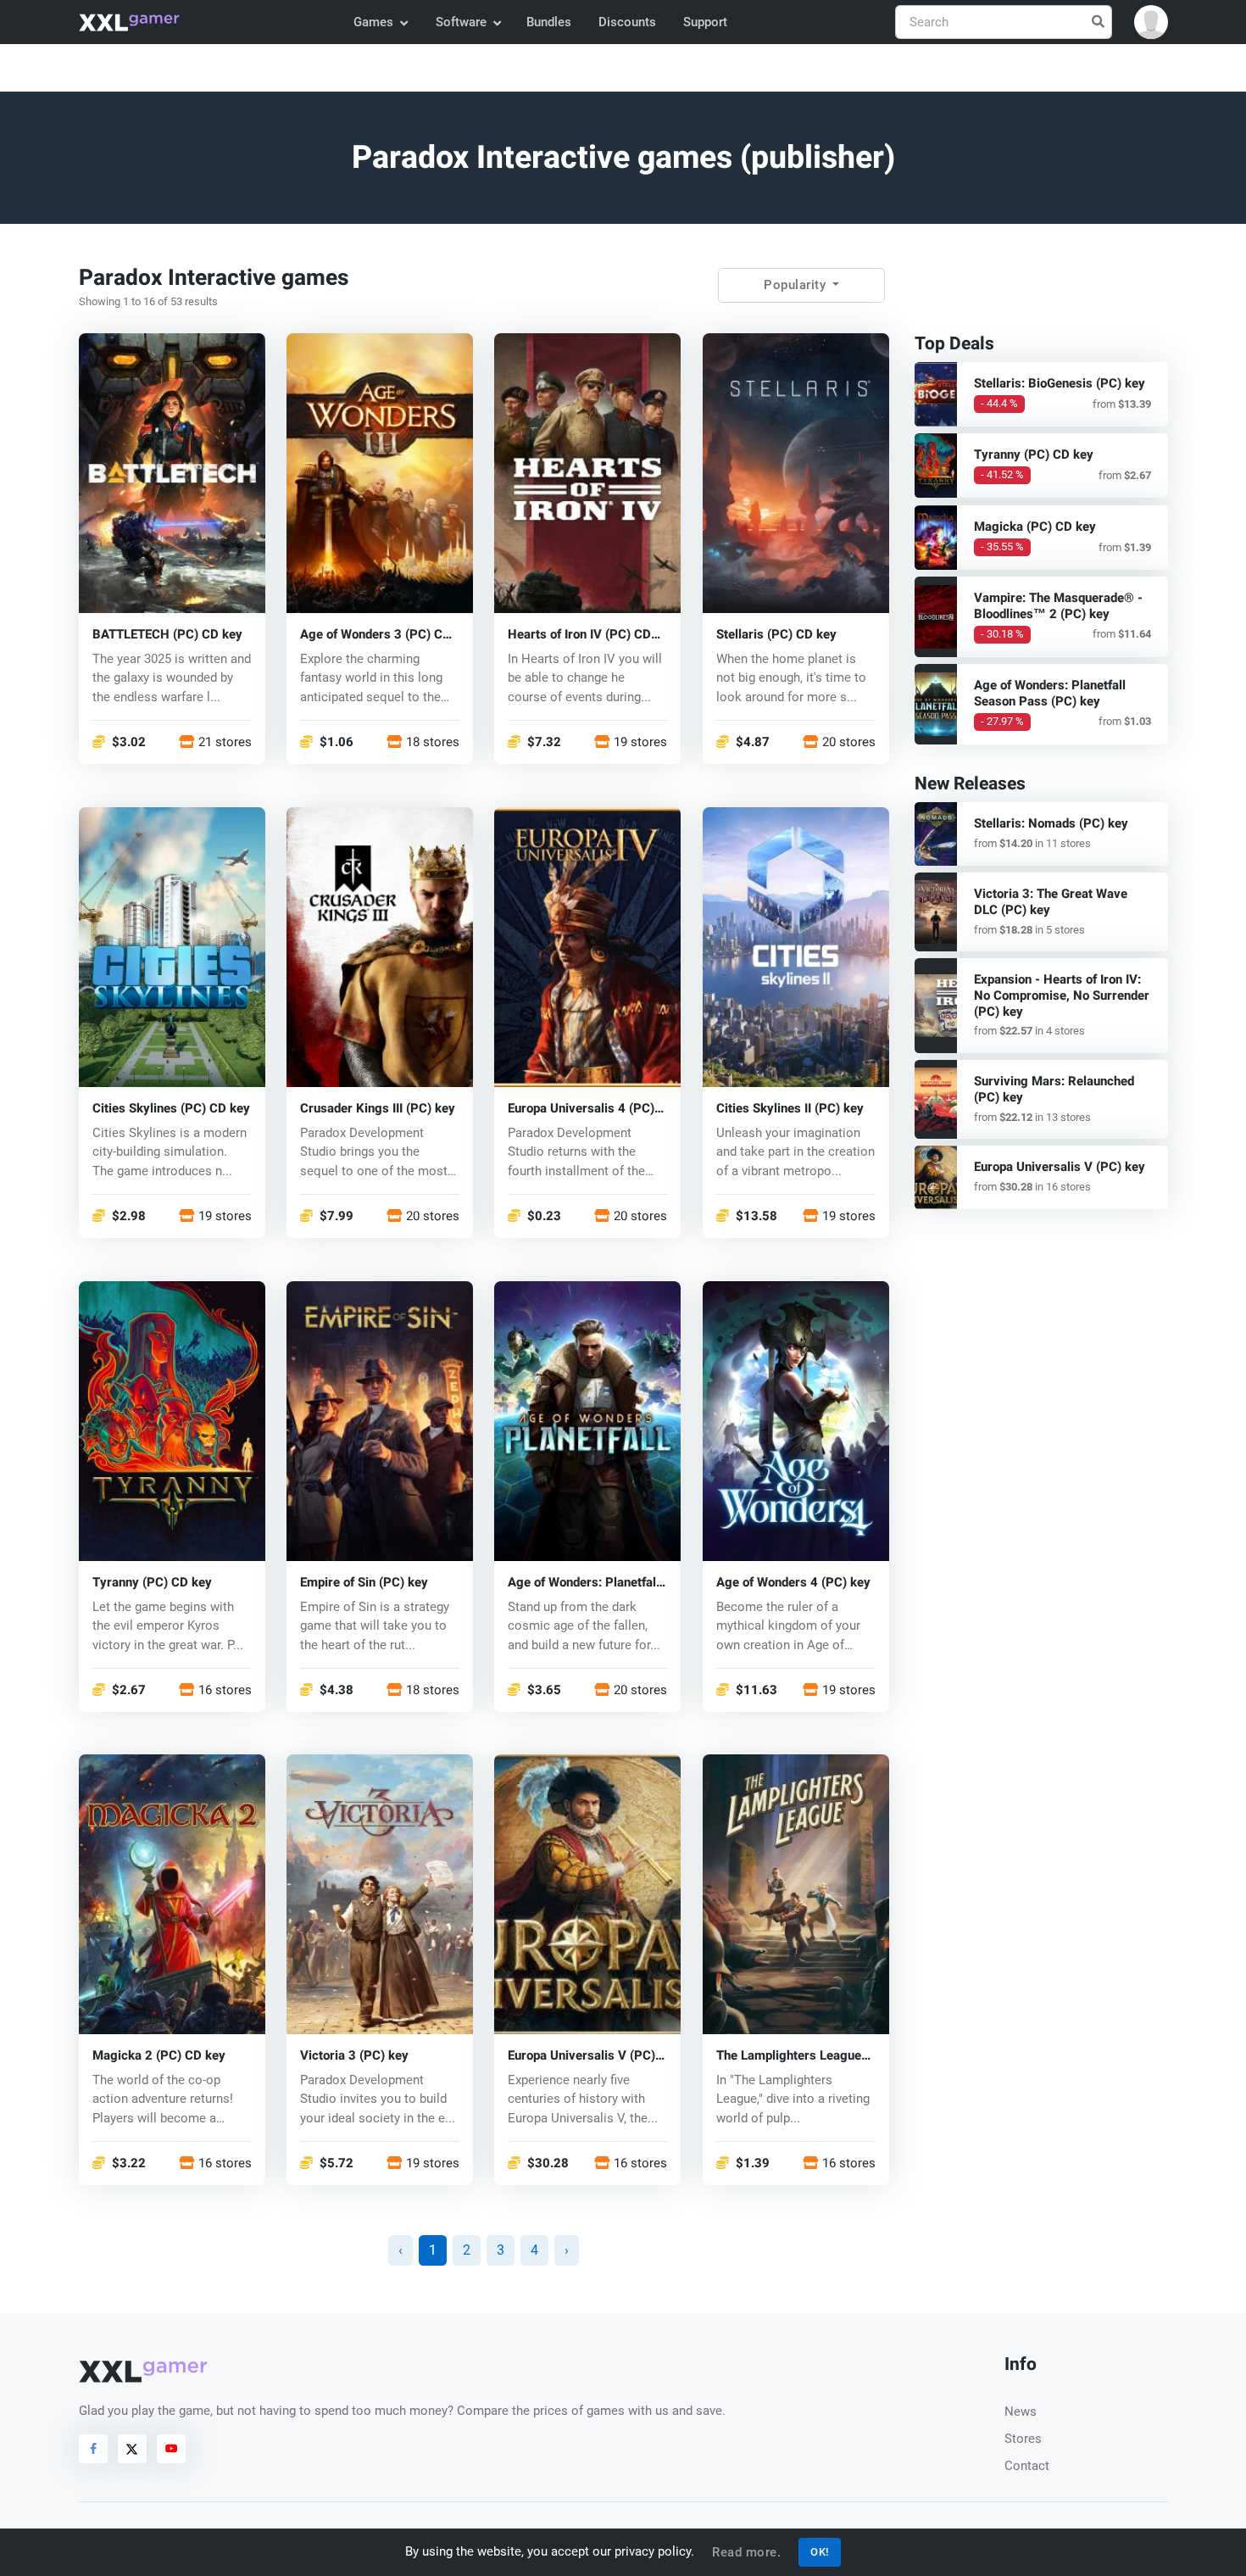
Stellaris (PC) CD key (776, 634)
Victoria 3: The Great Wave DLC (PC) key (1051, 902)
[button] (1151, 22)
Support (705, 22)
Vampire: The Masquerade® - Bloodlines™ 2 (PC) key (1058, 606)
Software (461, 22)
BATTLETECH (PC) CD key (167, 634)
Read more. (746, 2552)
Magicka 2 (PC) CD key (159, 2056)
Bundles (549, 22)
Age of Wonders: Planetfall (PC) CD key (584, 1582)
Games (373, 22)
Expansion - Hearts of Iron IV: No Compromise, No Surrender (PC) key (1062, 995)
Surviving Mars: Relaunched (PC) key (1054, 1089)
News (1021, 2412)
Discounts (627, 22)
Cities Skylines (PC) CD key (171, 1108)
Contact (1027, 2466)
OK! (820, 2552)
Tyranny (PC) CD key (152, 1582)
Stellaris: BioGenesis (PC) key (1060, 383)
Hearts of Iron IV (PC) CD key (579, 634)
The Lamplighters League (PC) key (789, 2056)
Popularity (797, 285)
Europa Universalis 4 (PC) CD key (581, 1108)
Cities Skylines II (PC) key (790, 1108)
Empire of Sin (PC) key (364, 1582)
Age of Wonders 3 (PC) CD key (375, 634)
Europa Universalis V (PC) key (581, 2056)
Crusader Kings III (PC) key (378, 1108)
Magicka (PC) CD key (1035, 527)
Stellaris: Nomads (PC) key (1051, 823)
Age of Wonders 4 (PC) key (793, 1582)
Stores (1023, 2439)
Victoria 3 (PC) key (354, 2056)
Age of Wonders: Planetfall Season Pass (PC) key (1050, 693)
